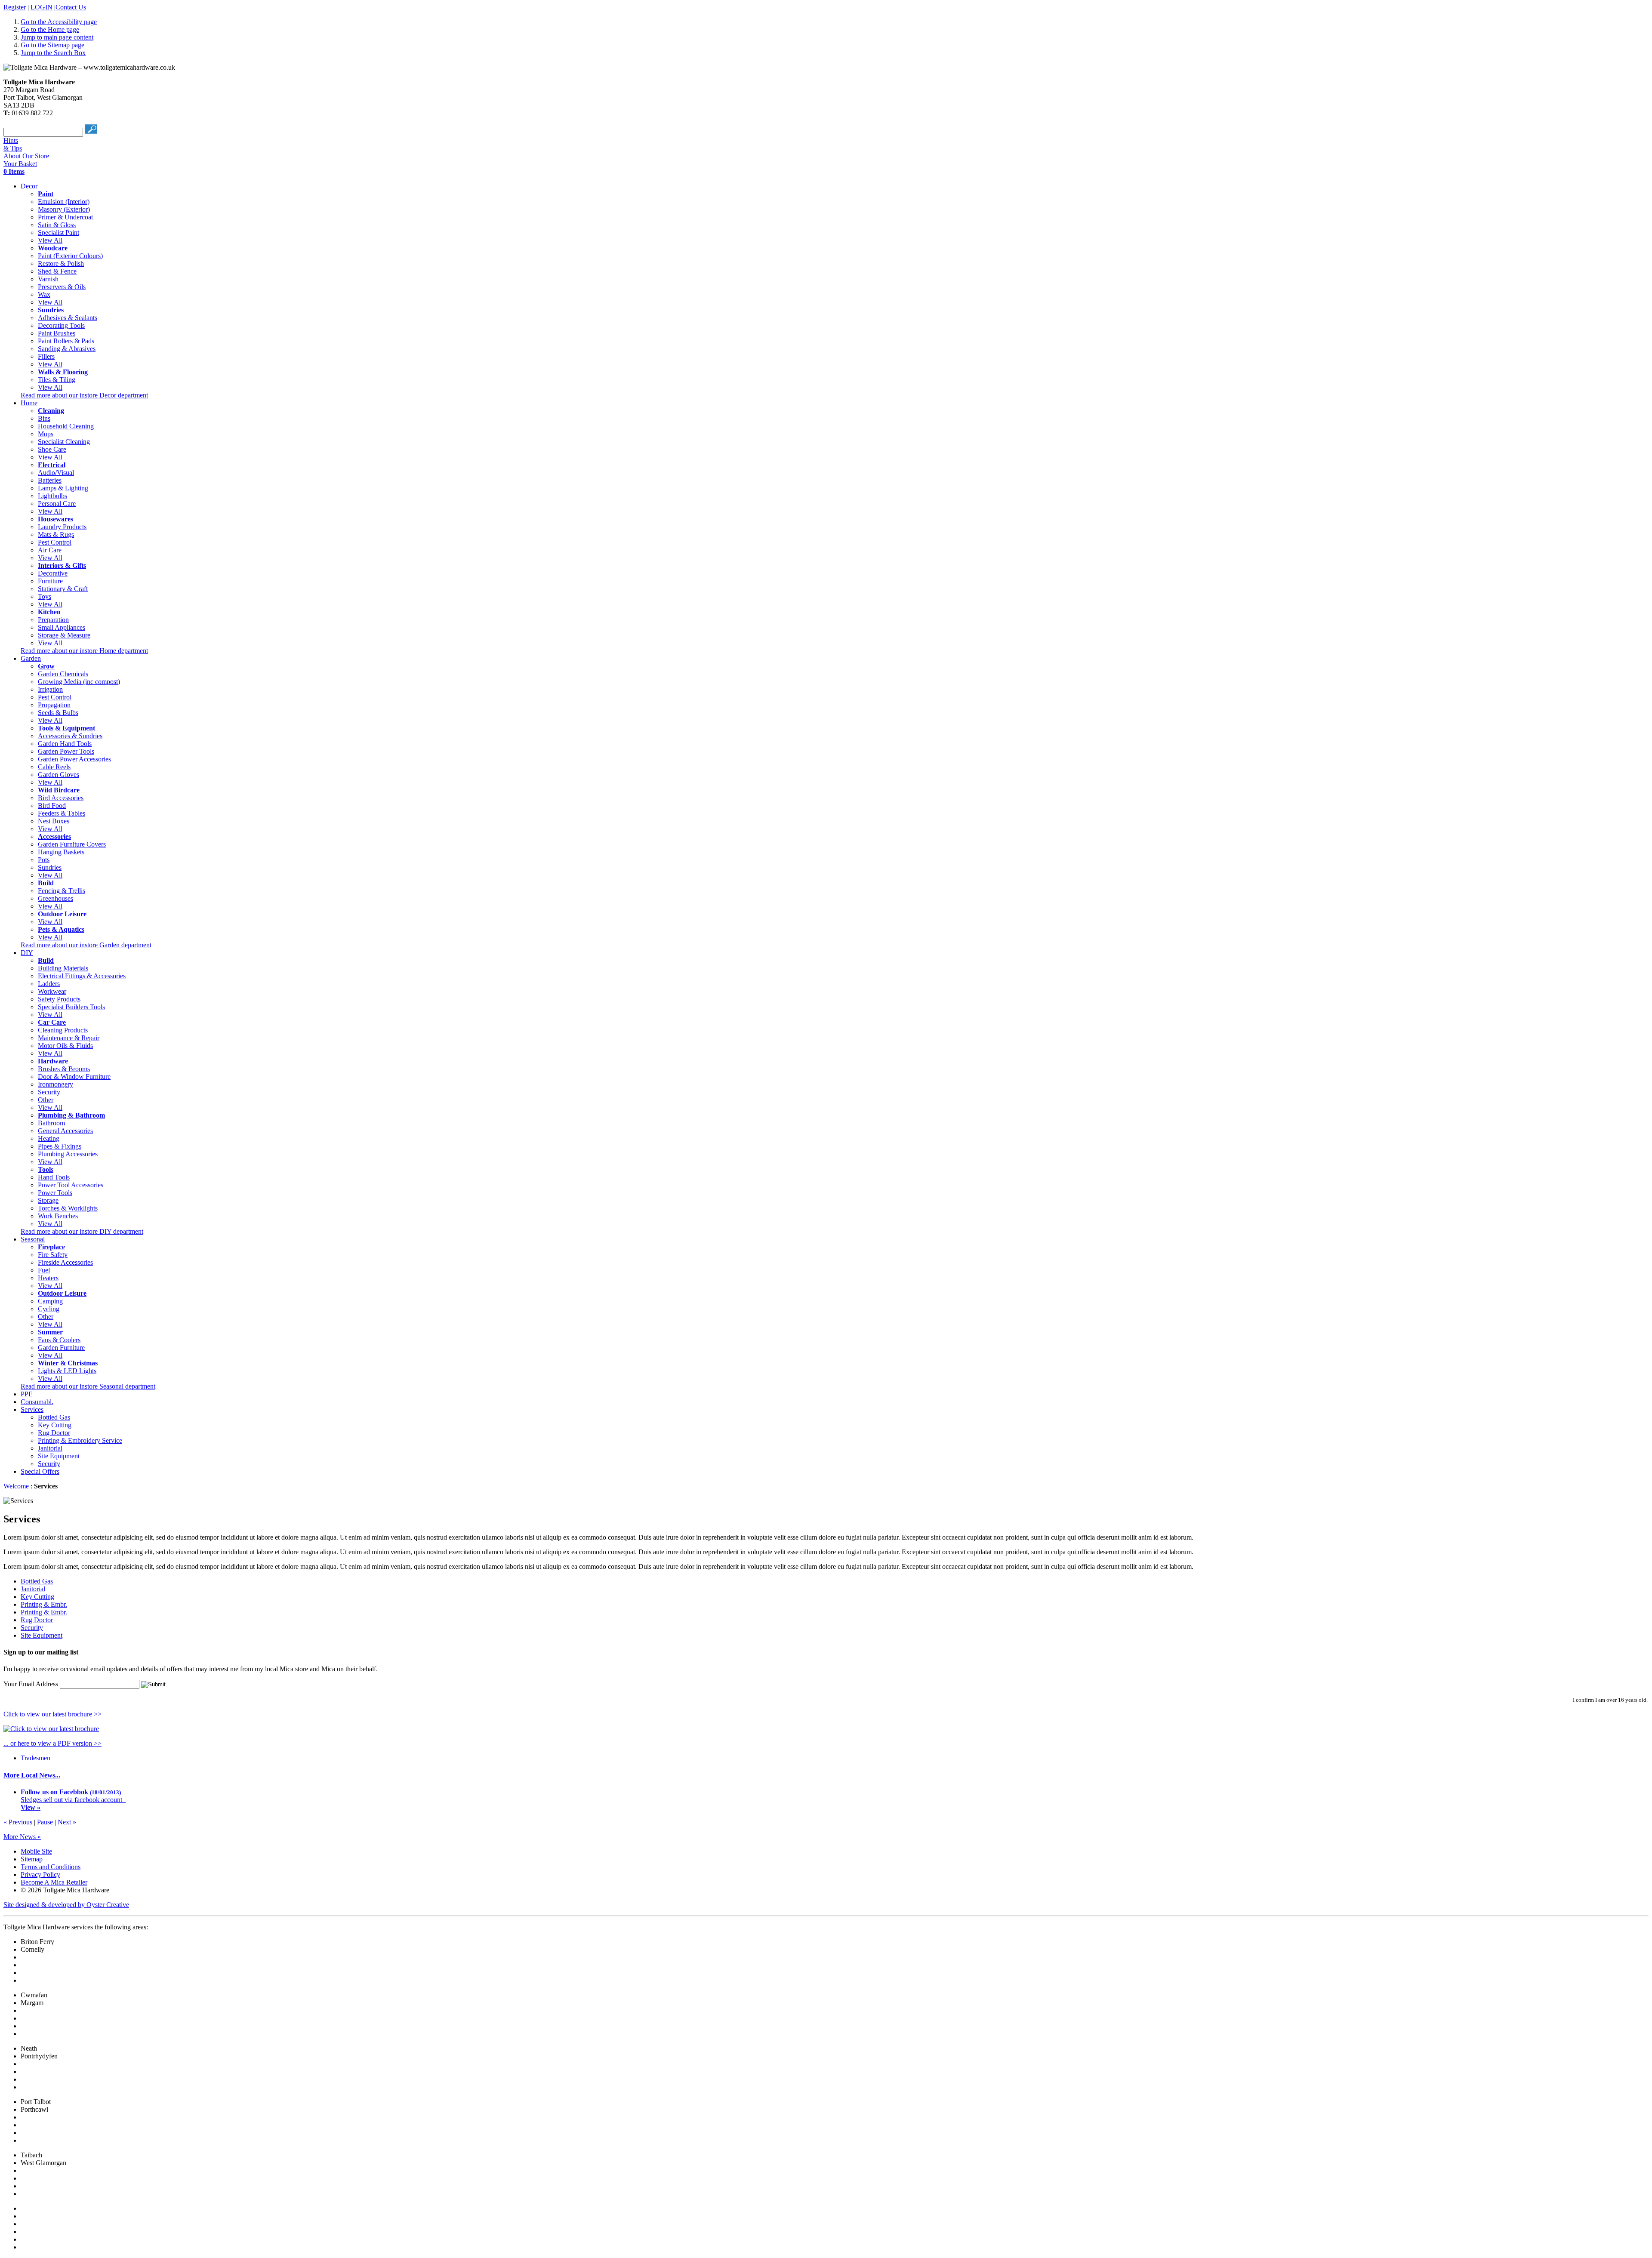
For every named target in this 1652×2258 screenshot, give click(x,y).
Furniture (50, 581)
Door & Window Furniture (74, 1077)
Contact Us (71, 7)
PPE (27, 1394)
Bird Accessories (61, 798)
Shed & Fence (57, 271)
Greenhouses (55, 898)
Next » (67, 1822)
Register (15, 7)
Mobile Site (36, 1851)
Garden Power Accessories (74, 759)
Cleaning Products (63, 1030)
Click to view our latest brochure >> (52, 1714)
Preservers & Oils (62, 287)
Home (29, 403)
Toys (45, 596)
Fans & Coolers (59, 1340)
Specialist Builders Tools (71, 1007)
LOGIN (42, 7)
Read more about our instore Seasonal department (88, 1386)
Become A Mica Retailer (54, 1882)
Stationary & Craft (63, 589)
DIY (27, 953)
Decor (29, 186)
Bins (44, 418)
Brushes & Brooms (64, 1069)
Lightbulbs (52, 496)
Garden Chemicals (63, 674)
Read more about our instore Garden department (86, 945)
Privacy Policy (40, 1874)
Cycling (49, 1309)
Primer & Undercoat (65, 217)
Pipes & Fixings (60, 1146)
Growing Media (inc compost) (79, 682)
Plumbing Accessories (68, 1154)
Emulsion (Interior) (64, 202)
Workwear (52, 991)
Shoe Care (52, 449)
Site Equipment (59, 1456)
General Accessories (65, 1131)
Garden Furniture (61, 1348)
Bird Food (52, 806)
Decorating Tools (61, 325)
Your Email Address (31, 1684)
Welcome (16, 1486)
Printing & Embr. (44, 1604)
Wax (44, 294)
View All (50, 240)
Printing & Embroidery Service (80, 1440)
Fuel (44, 1270)
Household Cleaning (66, 426)
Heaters (48, 1278)
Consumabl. (37, 1402)
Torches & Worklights (68, 1208)
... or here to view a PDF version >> (52, 1743)
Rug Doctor (54, 1433)
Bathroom (51, 1123)
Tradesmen (35, 1758)
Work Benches (58, 1216)
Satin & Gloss (57, 225)
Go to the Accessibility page (59, 22)
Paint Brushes (57, 333)
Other (46, 1100)
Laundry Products (62, 527)
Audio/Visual (56, 473)
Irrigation (50, 689)
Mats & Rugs (56, 534)
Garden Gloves (59, 775)
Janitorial (50, 1448)
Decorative (53, 573)
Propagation (54, 705)
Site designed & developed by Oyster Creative (66, 1905)
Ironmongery (55, 1084)
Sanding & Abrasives (67, 349)
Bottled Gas (54, 1417)
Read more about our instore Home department (84, 651)
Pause (45, 1822)
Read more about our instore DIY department (82, 1231)
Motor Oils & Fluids (65, 1046)
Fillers (46, 356)
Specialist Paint (59, 233)
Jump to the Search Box (53, 53)
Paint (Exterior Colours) (70, 256)
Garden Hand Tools (65, 744)
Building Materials (63, 968)
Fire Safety (53, 1255)
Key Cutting (55, 1425)
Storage (48, 1200)
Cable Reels (54, 767)
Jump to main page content (57, 37)
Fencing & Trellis (62, 891)
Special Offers (40, 1471)
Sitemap (32, 1859)
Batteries (50, 480)
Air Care (50, 550)
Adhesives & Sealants (68, 318)
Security (49, 1092)
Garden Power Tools (66, 751)
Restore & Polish (61, 263)
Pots (44, 860)
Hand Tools (54, 1177)
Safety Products (59, 999)
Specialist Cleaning (64, 442)
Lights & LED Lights (67, 1371)
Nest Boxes (54, 821)
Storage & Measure (64, 635)
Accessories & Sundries (70, 736)
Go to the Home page (50, 29)
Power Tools (55, 1193)
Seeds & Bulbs (58, 713)
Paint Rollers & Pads (66, 341)
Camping (50, 1301)
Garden (31, 658)
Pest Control (55, 542)
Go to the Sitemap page (52, 45)
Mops (46, 434)
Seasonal (33, 1239)
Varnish (48, 279)
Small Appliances (62, 627)
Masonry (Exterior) (64, 209)
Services (32, 1409)
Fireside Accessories (65, 1262)
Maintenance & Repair (69, 1038)
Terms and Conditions (51, 1867)
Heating (49, 1138)
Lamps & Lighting (63, 488)
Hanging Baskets (61, 852)
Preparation (53, 620)
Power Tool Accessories (71, 1185)
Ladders (49, 984)
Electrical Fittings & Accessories (82, 976)
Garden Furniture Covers (72, 844)
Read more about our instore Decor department (84, 395)
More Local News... (32, 1775)
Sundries (50, 867)
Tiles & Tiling (57, 380)
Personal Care (57, 504)
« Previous (18, 1822)
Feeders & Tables (62, 813)
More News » (22, 1837)
